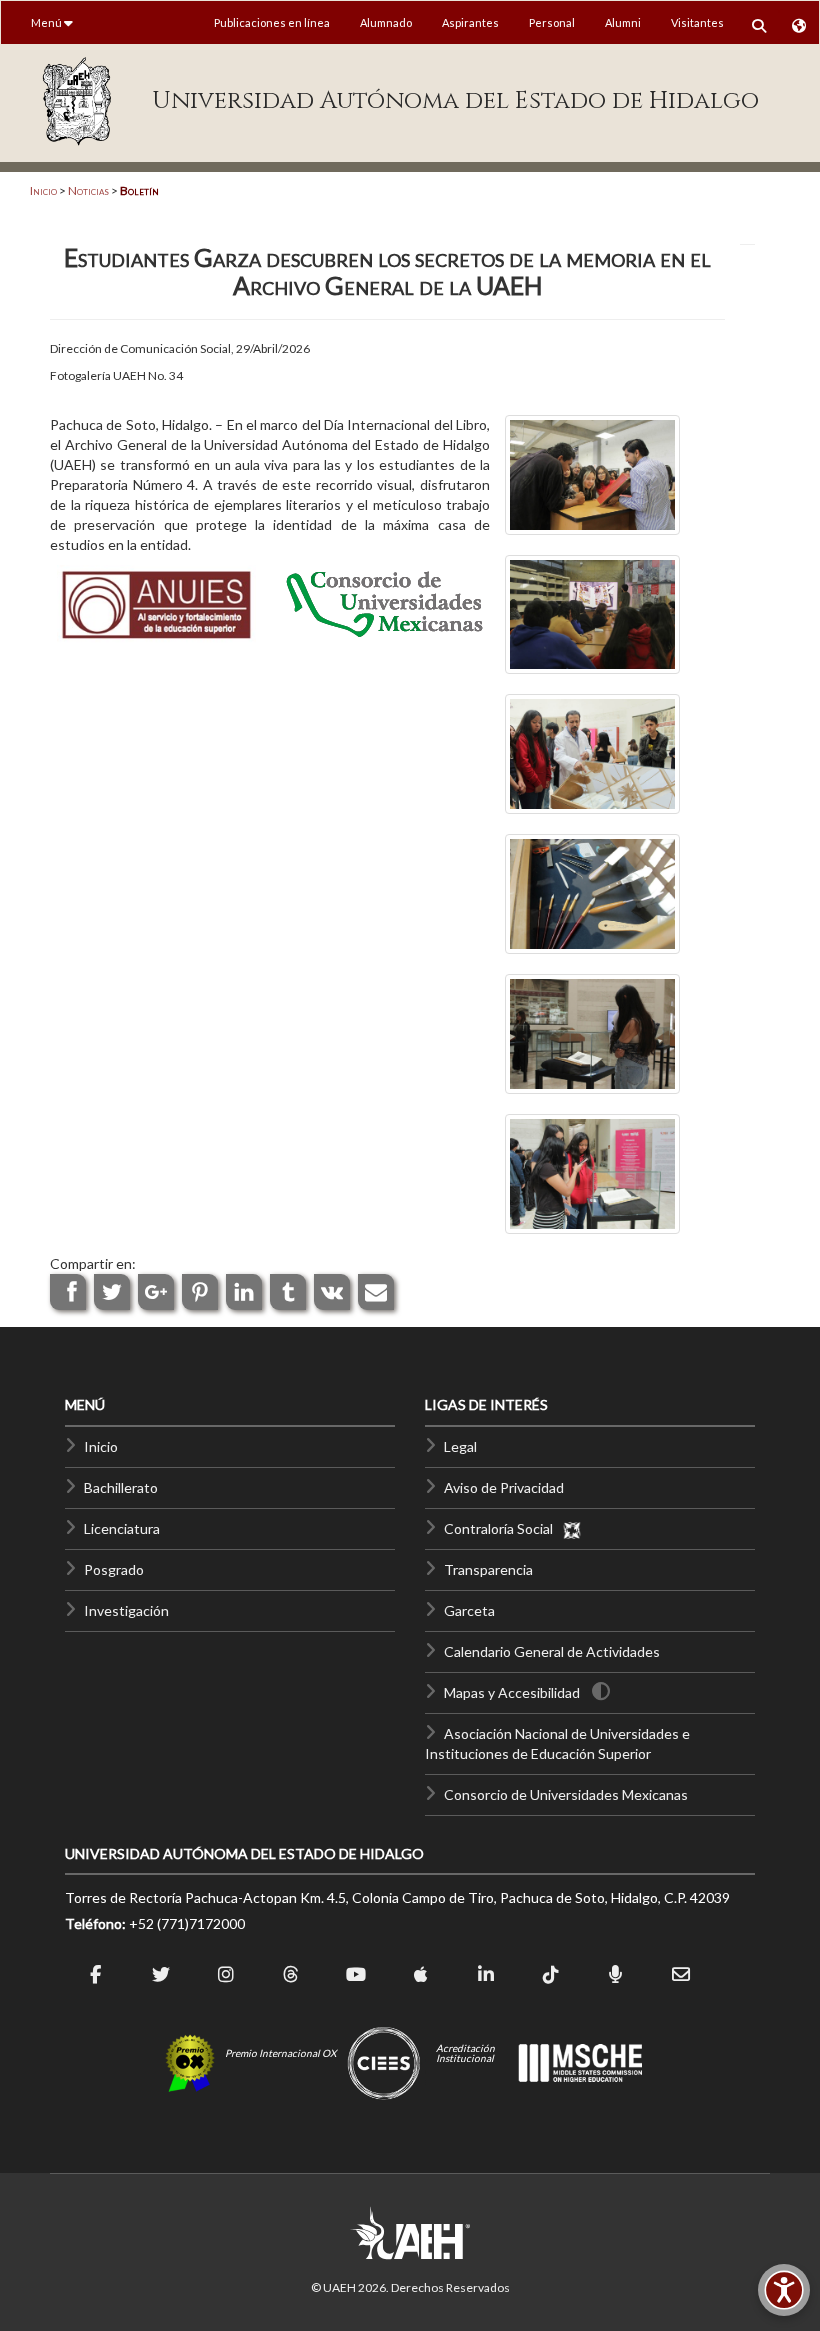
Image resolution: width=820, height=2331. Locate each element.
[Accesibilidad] (784, 2290)
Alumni (623, 22)
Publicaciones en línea (272, 22)
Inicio (43, 190)
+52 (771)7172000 (187, 1923)
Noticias (88, 190)
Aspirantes (470, 22)
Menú (47, 22)
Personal (552, 22)
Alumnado (386, 22)
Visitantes (697, 22)
